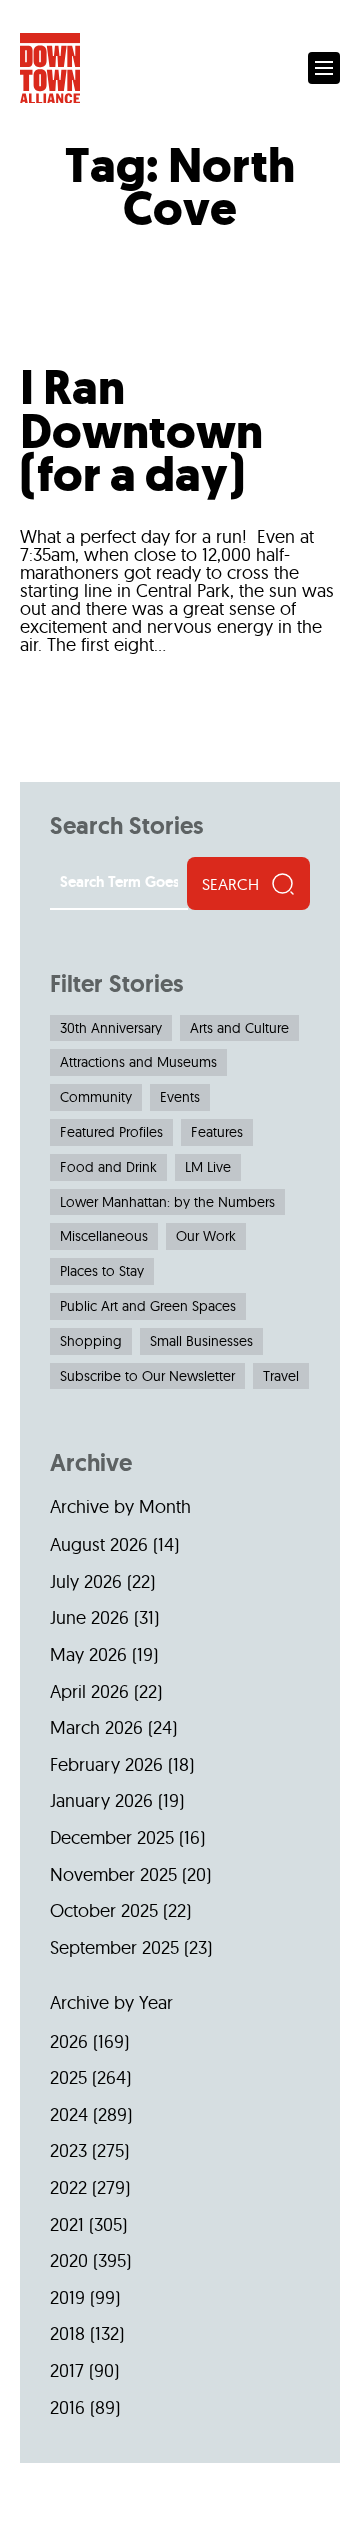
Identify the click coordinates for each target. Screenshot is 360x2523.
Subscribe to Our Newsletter (147, 1376)
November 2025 (113, 1874)
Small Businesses (201, 1341)
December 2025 (112, 1837)
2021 (67, 2224)
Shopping (91, 1341)
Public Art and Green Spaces (148, 1306)
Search (230, 884)
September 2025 (114, 1947)
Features (217, 1132)
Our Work (206, 1236)
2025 (68, 2077)
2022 (68, 2187)
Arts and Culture (239, 1028)
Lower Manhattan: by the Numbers (167, 1202)
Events (180, 1097)
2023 (68, 2150)
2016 (67, 2407)
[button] (324, 68)
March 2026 (96, 1727)
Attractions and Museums (138, 1062)
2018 (67, 2333)
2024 (69, 2114)
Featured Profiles (111, 1132)
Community (96, 1097)
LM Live (208, 1167)
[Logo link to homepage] (50, 68)
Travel (281, 1376)
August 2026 (99, 1544)
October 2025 (104, 1910)
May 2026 (88, 1654)
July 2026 (86, 1581)
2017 (67, 2370)
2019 (67, 2297)
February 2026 (106, 1764)
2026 (69, 2041)
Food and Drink (108, 1167)
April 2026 (89, 1691)
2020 (69, 2260)
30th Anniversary (111, 1028)
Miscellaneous (104, 1236)
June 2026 (89, 1617)
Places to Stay (102, 1271)
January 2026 (101, 1800)
